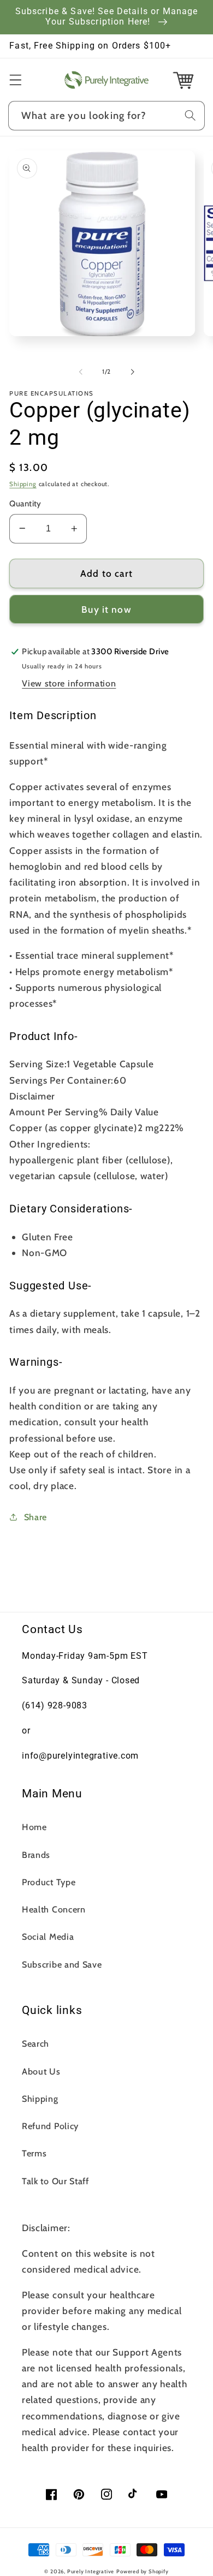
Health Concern (54, 1909)
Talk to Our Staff (55, 2181)
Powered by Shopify (143, 2571)
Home (34, 1827)
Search (35, 2043)
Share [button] (35, 1517)
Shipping (23, 484)
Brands (36, 1855)
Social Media (48, 1937)
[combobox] (106, 116)
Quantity (25, 504)
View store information (69, 683)
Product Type (49, 1882)
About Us (41, 2071)
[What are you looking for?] (190, 115)
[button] (16, 80)
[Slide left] (81, 372)
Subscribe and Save (62, 1964)
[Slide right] (132, 372)
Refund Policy (50, 2126)
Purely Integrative (91, 2571)
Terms (34, 2153)
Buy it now (106, 609)
